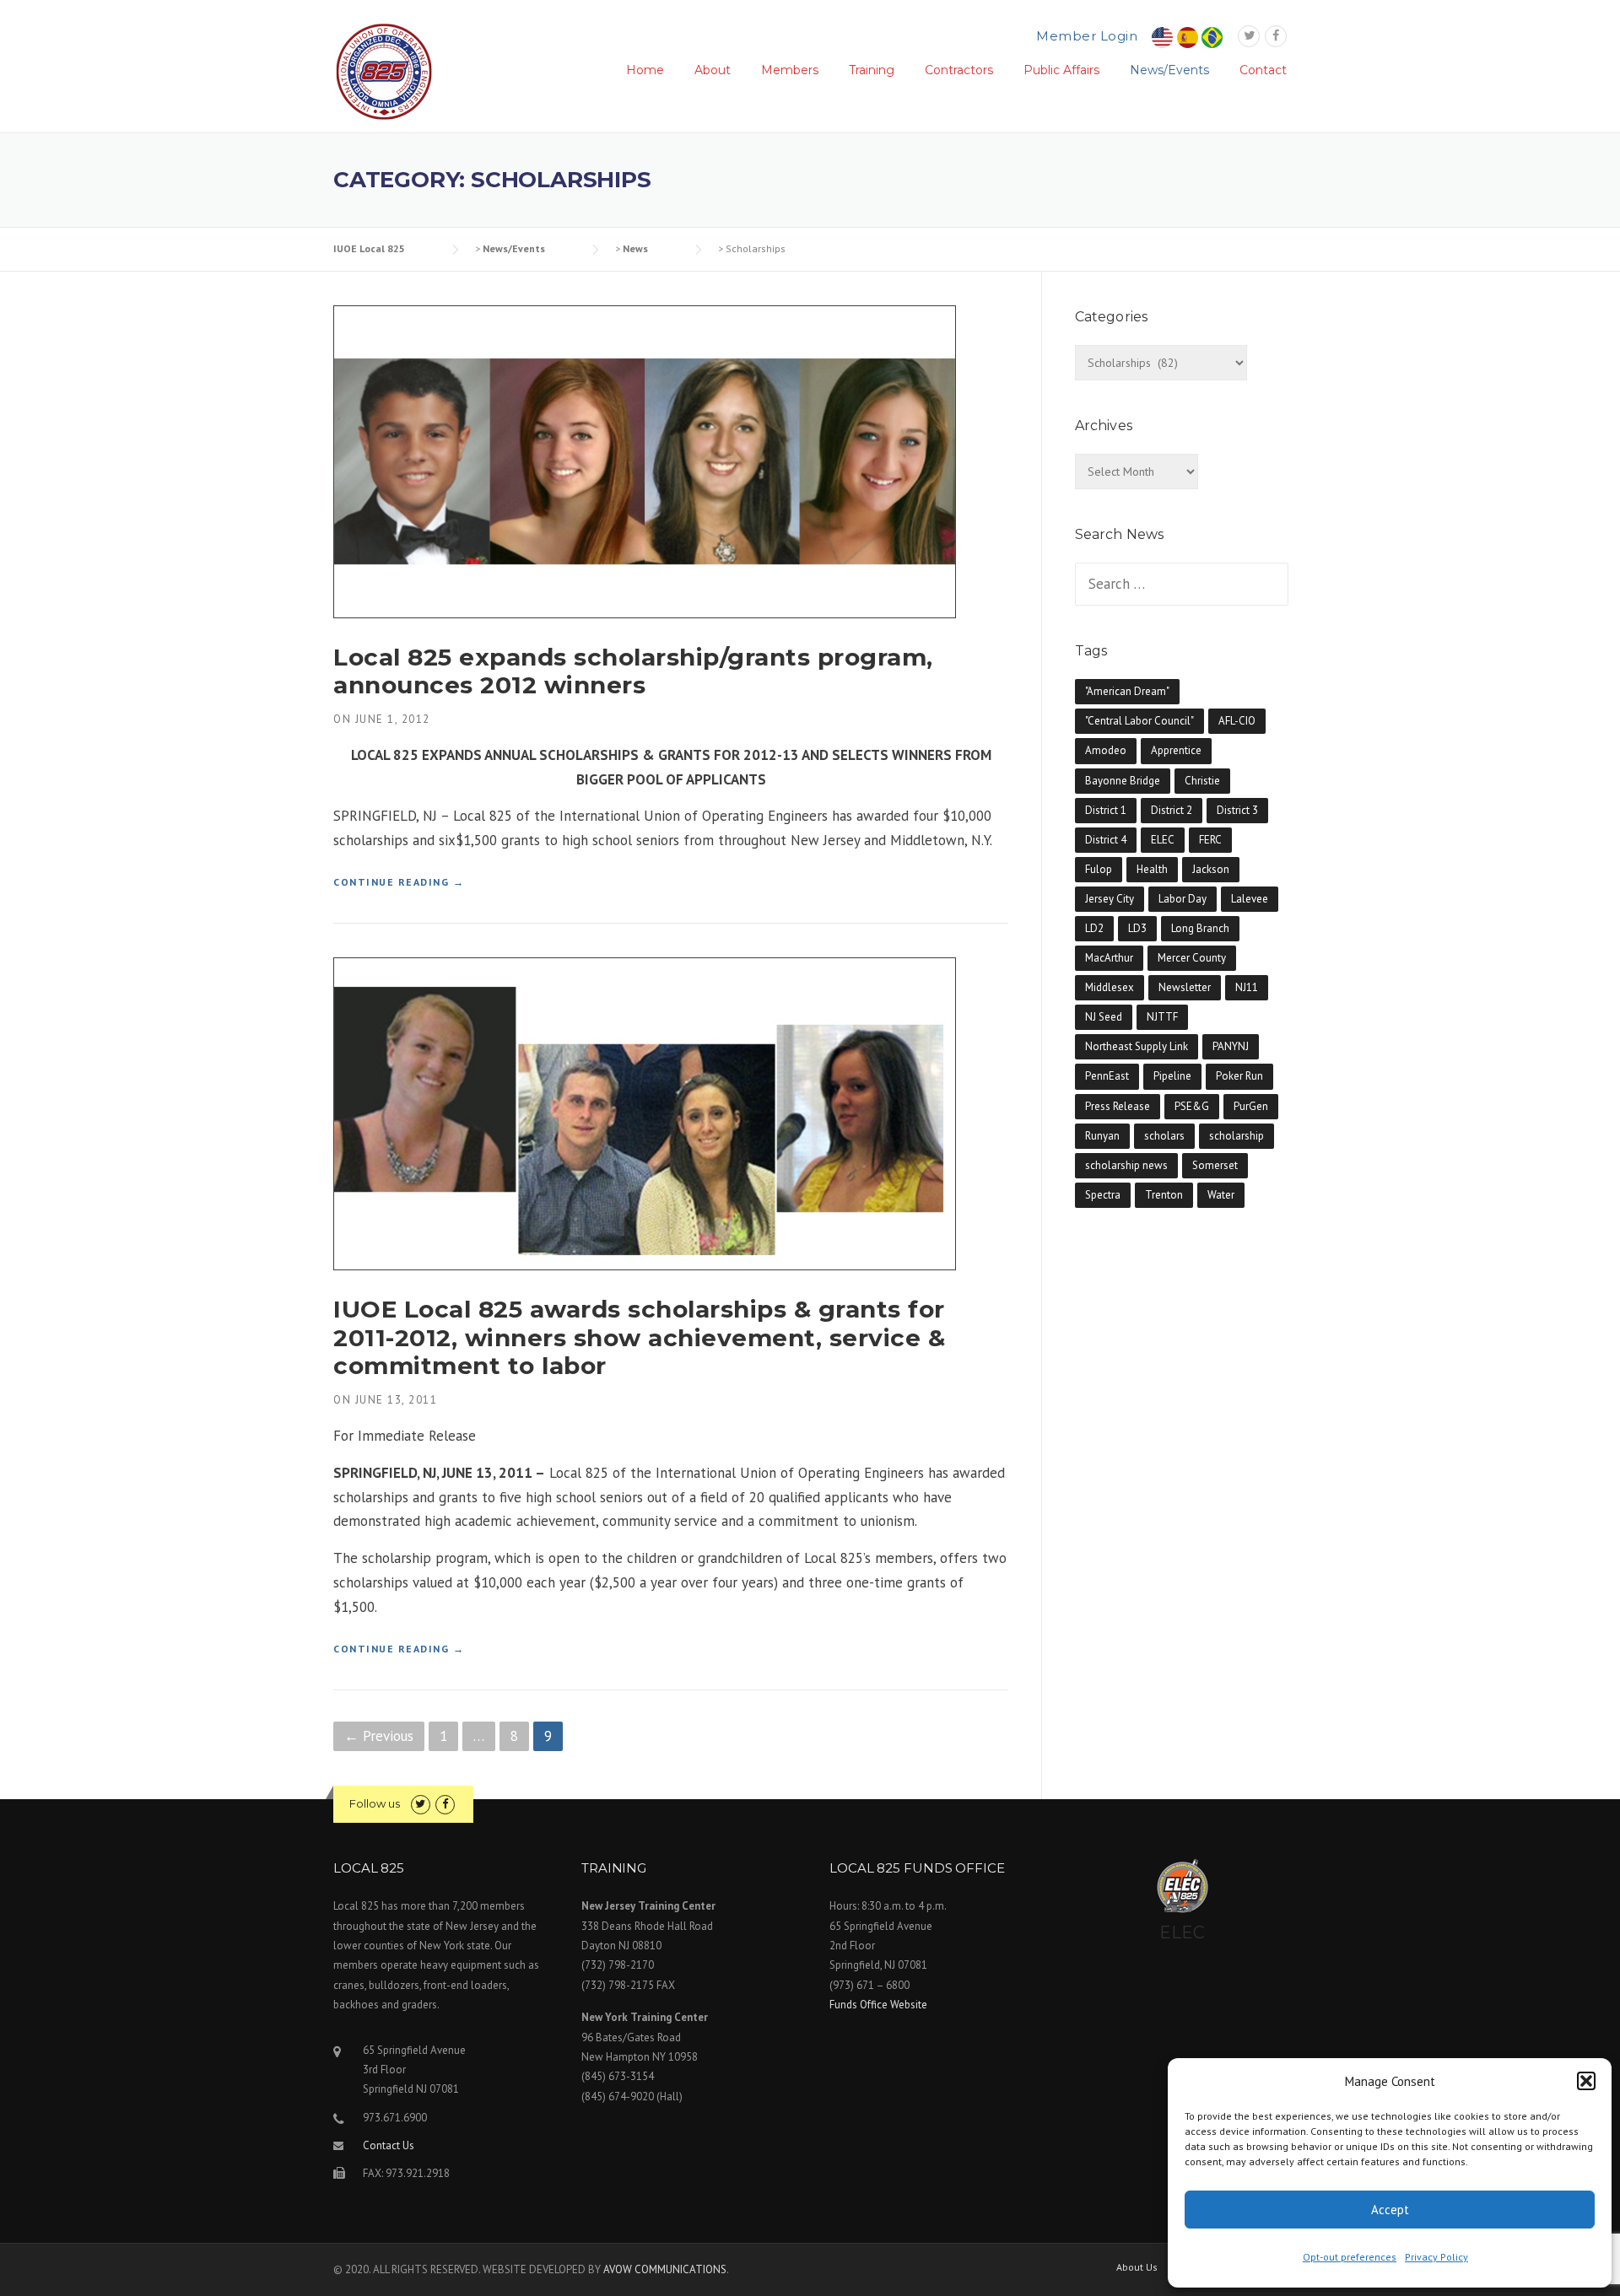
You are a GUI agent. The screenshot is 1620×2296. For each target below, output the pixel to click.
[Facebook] (1276, 36)
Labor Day (1183, 899)
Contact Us (389, 2145)
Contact (1263, 70)
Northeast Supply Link (1137, 1046)
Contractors (959, 70)
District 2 (1172, 810)
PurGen (1251, 1106)
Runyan (1102, 1136)
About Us (1137, 2267)
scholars (1164, 1136)
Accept (1390, 2210)
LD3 (1137, 928)
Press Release (1118, 1106)
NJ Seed (1104, 1017)
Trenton (1164, 1195)
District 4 (1106, 840)
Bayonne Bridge (1123, 781)
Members (790, 70)
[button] (1586, 2081)
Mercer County (1192, 958)
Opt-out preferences (1350, 2257)
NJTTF (1162, 1017)
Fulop (1099, 869)
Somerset (1215, 1165)
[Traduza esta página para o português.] (1212, 37)
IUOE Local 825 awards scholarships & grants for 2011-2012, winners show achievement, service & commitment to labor (639, 1337)
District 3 (1237, 810)
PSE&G (1192, 1106)
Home (645, 70)
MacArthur (1109, 958)
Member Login (1087, 36)
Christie (1202, 781)
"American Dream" (1127, 691)
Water (1221, 1195)
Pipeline (1172, 1076)
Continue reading (399, 883)
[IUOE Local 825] (384, 70)
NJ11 (1247, 987)
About (713, 70)
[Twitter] (1249, 36)
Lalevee (1250, 899)
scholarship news (1126, 1165)
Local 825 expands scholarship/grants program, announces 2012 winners (633, 671)
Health (1152, 869)
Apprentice (1176, 750)
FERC (1210, 840)
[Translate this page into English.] (1162, 37)
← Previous (379, 1736)
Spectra (1103, 1195)
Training (872, 70)
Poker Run (1239, 1076)
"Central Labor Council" (1139, 721)
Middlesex (1110, 987)
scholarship (1237, 1136)
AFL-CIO (1237, 721)
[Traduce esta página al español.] (1188, 37)
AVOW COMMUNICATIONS (665, 2269)
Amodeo (1106, 750)
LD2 (1094, 928)
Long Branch (1200, 928)
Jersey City (1110, 899)
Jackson (1211, 869)
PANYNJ (1231, 1046)
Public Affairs (1061, 70)
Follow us (375, 1803)
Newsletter (1185, 987)
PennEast (1107, 1076)
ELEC (1163, 840)
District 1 (1106, 810)
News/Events (1169, 70)
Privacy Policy (1436, 2257)
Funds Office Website (878, 2005)
